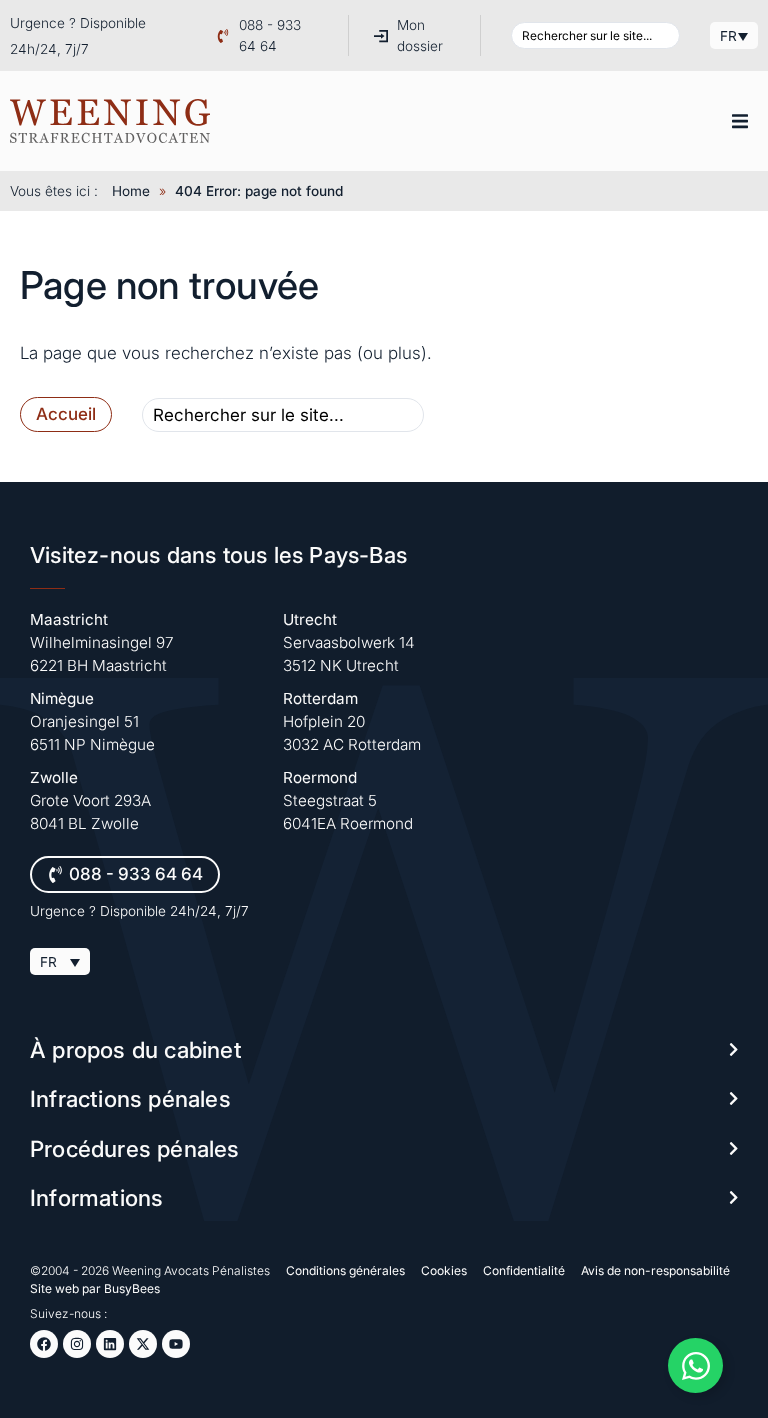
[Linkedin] (110, 1344)
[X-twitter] (143, 1344)
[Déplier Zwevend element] (695, 1365)
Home (131, 191)
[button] (740, 121)
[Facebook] (44, 1344)
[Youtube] (176, 1344)
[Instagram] (77, 1344)
